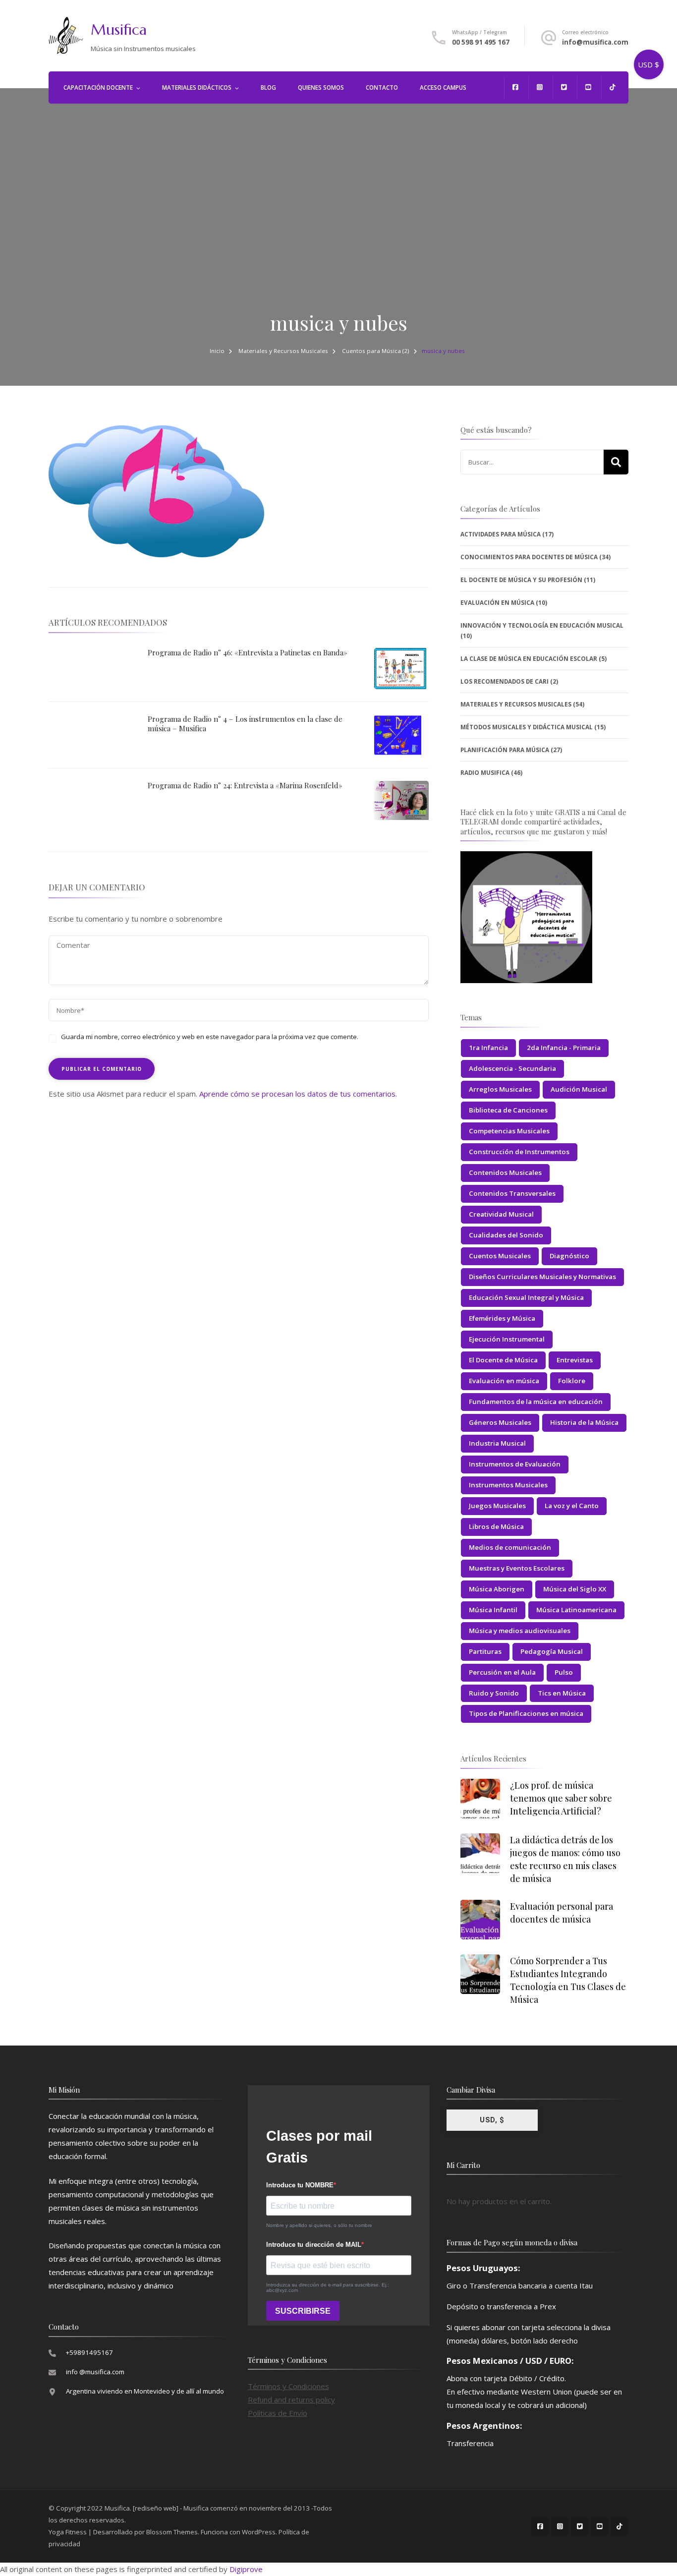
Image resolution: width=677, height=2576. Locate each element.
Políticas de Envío (278, 2413)
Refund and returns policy (291, 2400)
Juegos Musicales (497, 1506)
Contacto (382, 88)
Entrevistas (575, 1360)
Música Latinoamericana (576, 1610)
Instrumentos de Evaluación (515, 1464)
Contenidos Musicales (505, 1172)
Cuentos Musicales (500, 1256)
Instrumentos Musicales (508, 1485)
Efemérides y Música (502, 1318)
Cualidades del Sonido (506, 1235)
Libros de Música (496, 1526)
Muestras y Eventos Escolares (517, 1568)
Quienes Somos (321, 88)
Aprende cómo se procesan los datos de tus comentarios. (298, 1094)
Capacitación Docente (98, 88)
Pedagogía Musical (552, 1651)
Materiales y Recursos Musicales (283, 351)
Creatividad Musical (501, 1214)
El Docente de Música (503, 1360)
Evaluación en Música (497, 603)
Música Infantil (493, 1610)
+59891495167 (89, 2352)
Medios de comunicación (510, 1547)
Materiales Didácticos (197, 88)
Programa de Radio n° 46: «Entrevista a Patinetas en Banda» (248, 652)
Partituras (485, 1651)
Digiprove (246, 2569)
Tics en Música (562, 1693)
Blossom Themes (172, 2532)
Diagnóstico (569, 1256)
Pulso (564, 1672)
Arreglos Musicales (500, 1089)
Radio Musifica (485, 773)
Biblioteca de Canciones (508, 1110)
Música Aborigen (497, 1589)
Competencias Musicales (509, 1131)
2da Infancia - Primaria (564, 1048)
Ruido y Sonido (494, 1693)
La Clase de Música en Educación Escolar (529, 659)
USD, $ (492, 2120)
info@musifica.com (595, 42)
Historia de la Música (584, 1422)
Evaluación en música (504, 1381)
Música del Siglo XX (575, 1589)
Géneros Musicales (500, 1422)
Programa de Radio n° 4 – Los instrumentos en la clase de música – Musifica (245, 724)
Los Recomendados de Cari (505, 681)
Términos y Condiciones (288, 2386)
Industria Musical (497, 1443)
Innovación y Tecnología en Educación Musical (542, 625)
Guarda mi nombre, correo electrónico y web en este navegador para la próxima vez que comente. (210, 1037)
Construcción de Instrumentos (519, 1152)
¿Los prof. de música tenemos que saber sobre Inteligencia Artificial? (561, 1798)
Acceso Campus (443, 88)
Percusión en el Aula (502, 1672)
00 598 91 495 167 (481, 42)
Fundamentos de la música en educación (536, 1402)
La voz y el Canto (572, 1506)
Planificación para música (505, 750)
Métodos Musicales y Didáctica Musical (527, 727)
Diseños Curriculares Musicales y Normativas (542, 1277)
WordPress (259, 2532)
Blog (268, 88)
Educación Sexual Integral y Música (526, 1297)
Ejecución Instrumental (507, 1339)
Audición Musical (579, 1089)
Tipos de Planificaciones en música (526, 1713)
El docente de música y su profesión (521, 580)
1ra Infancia (488, 1048)
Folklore (572, 1381)
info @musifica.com (95, 2372)
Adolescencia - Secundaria (512, 1068)
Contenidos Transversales (512, 1193)
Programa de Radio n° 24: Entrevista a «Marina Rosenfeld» (245, 785)
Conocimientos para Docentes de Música (529, 557)
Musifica (119, 29)
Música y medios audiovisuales (520, 1631)
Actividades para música (501, 534)
